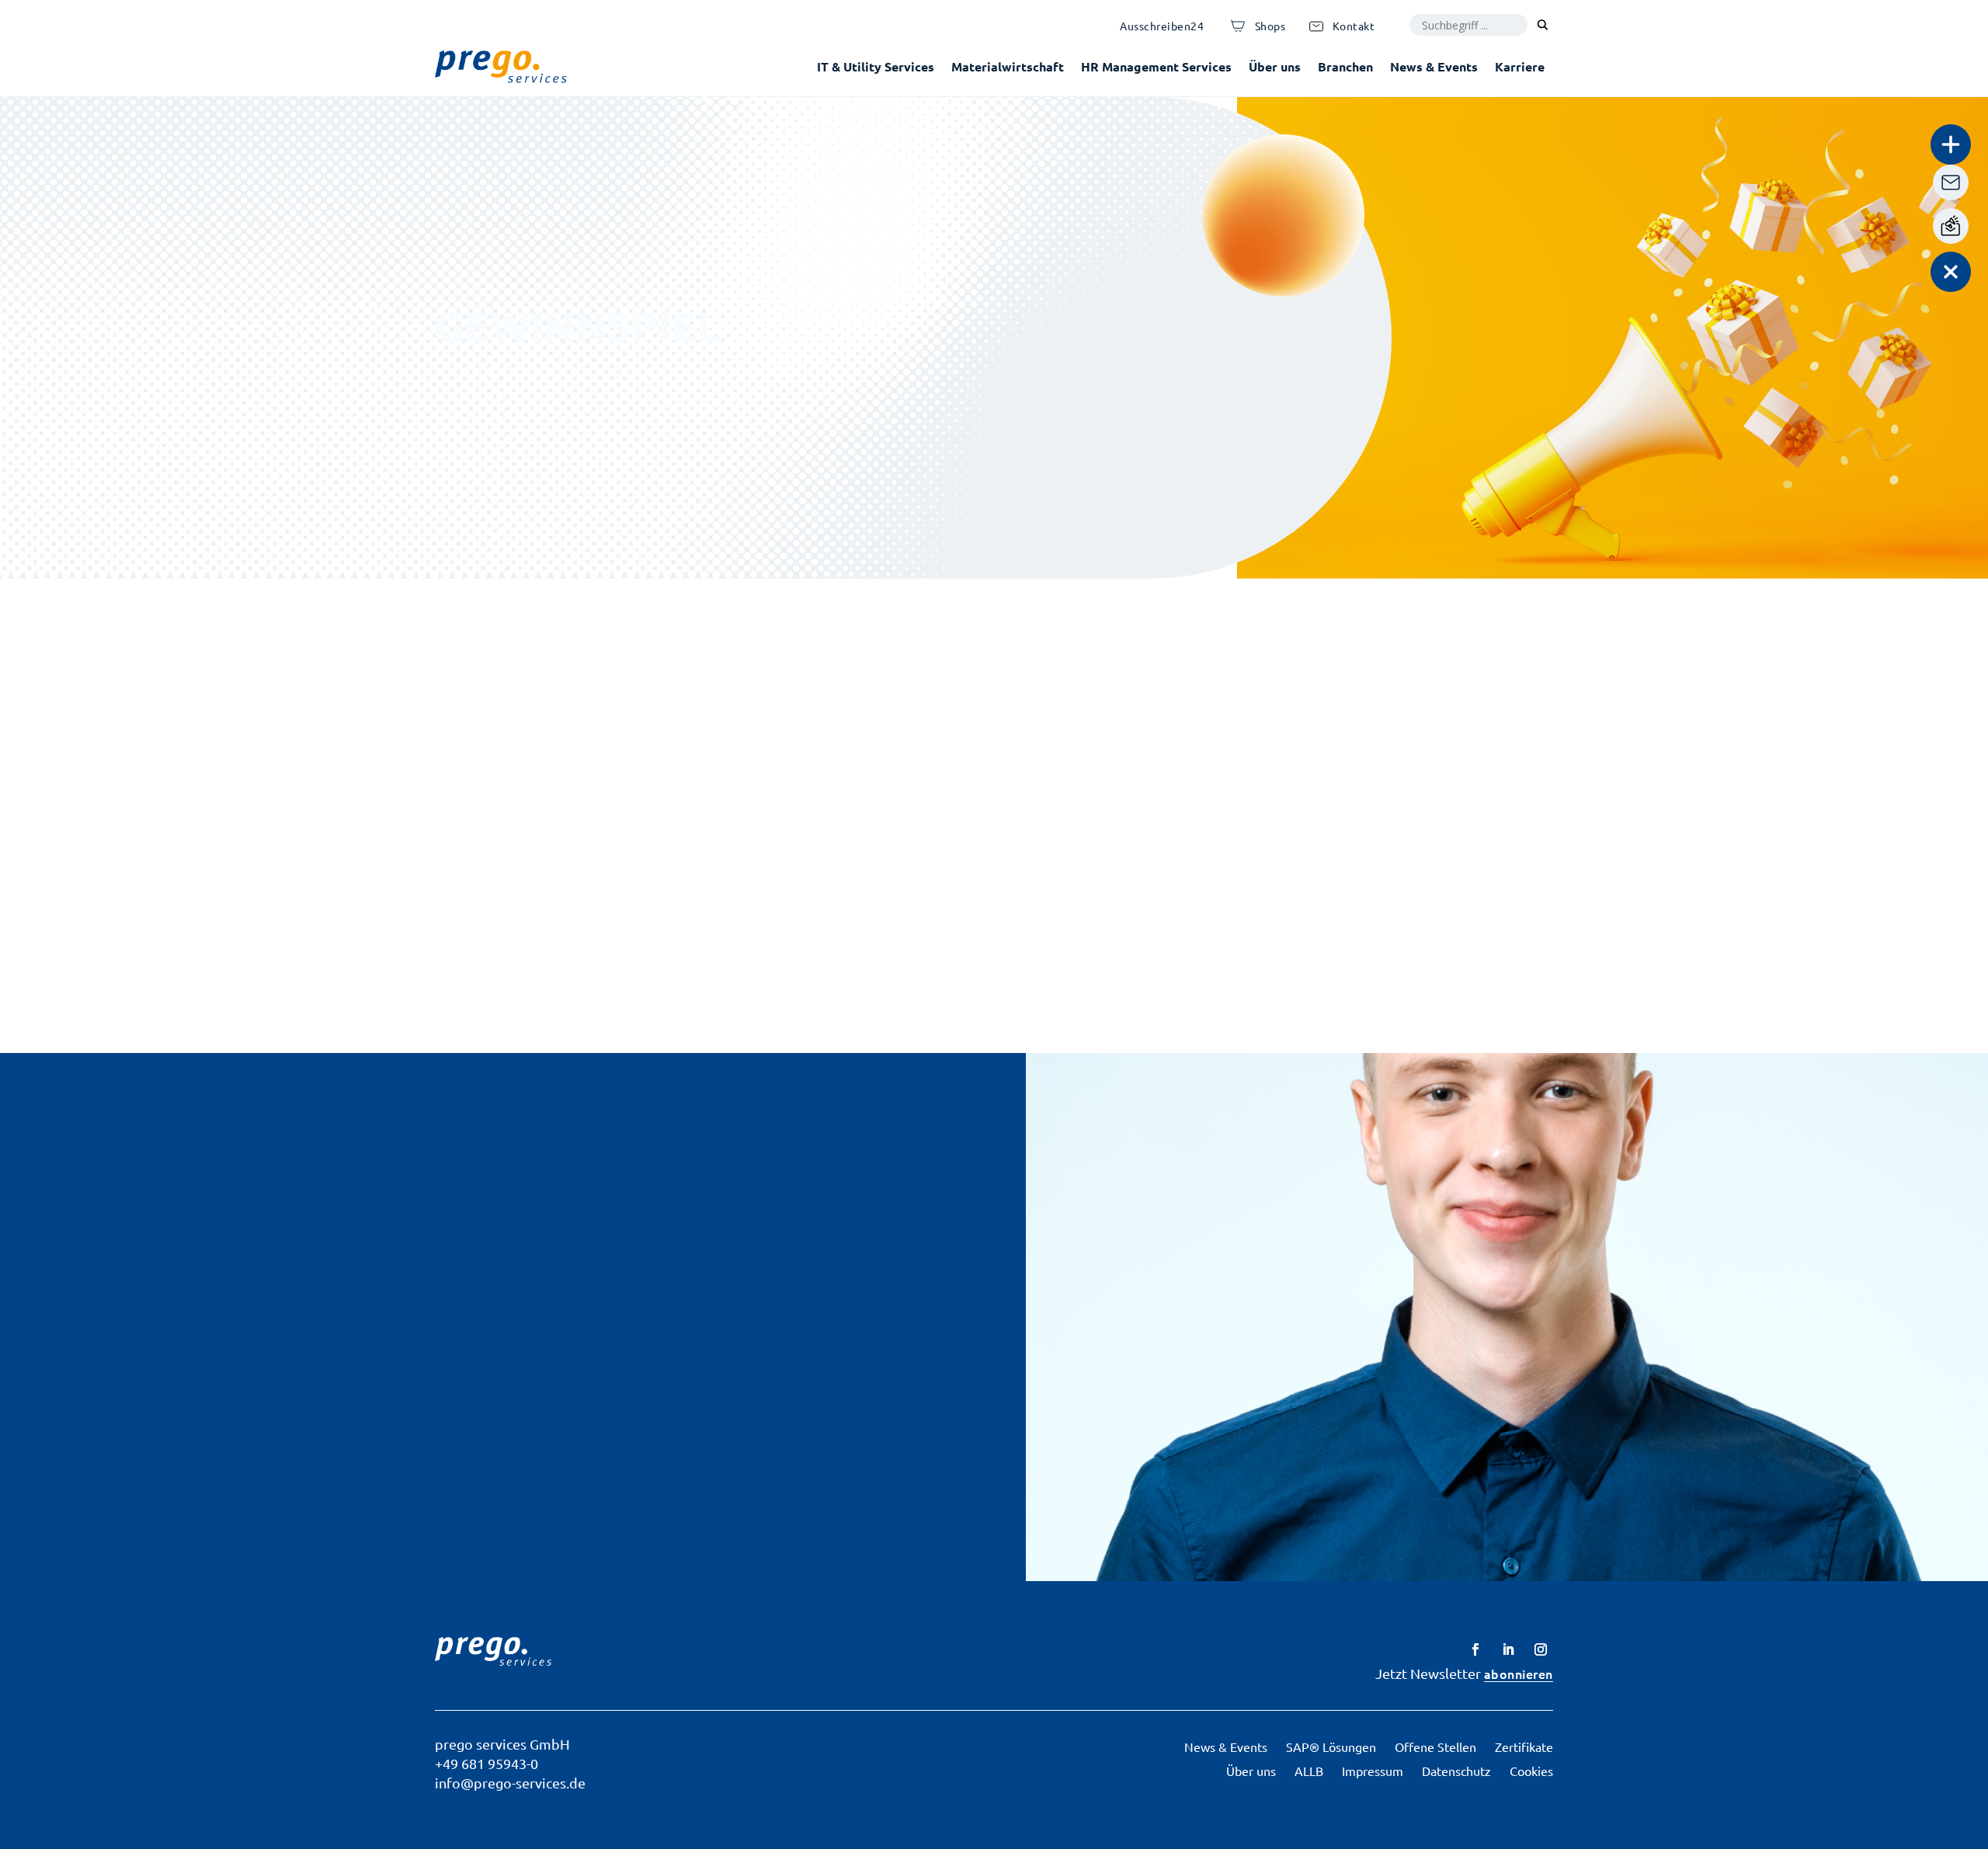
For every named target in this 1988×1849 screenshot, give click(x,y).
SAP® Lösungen (1331, 1746)
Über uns (1275, 66)
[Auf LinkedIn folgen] (1508, 1649)
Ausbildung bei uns (166, 1392)
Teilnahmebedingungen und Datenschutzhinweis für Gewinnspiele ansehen (1047, 947)
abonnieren (1519, 1673)
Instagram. (993, 773)
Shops (1270, 26)
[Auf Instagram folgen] (1541, 1649)
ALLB (1309, 1771)
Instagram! (875, 703)
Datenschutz (1456, 1771)
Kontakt (1354, 26)
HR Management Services (1156, 66)
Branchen (1345, 66)
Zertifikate (1524, 1746)
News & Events (1434, 66)
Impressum (1373, 1771)
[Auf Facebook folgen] (1475, 1649)
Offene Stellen (1435, 1746)
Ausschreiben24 (1162, 26)
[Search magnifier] (1542, 25)
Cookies (1531, 1771)
